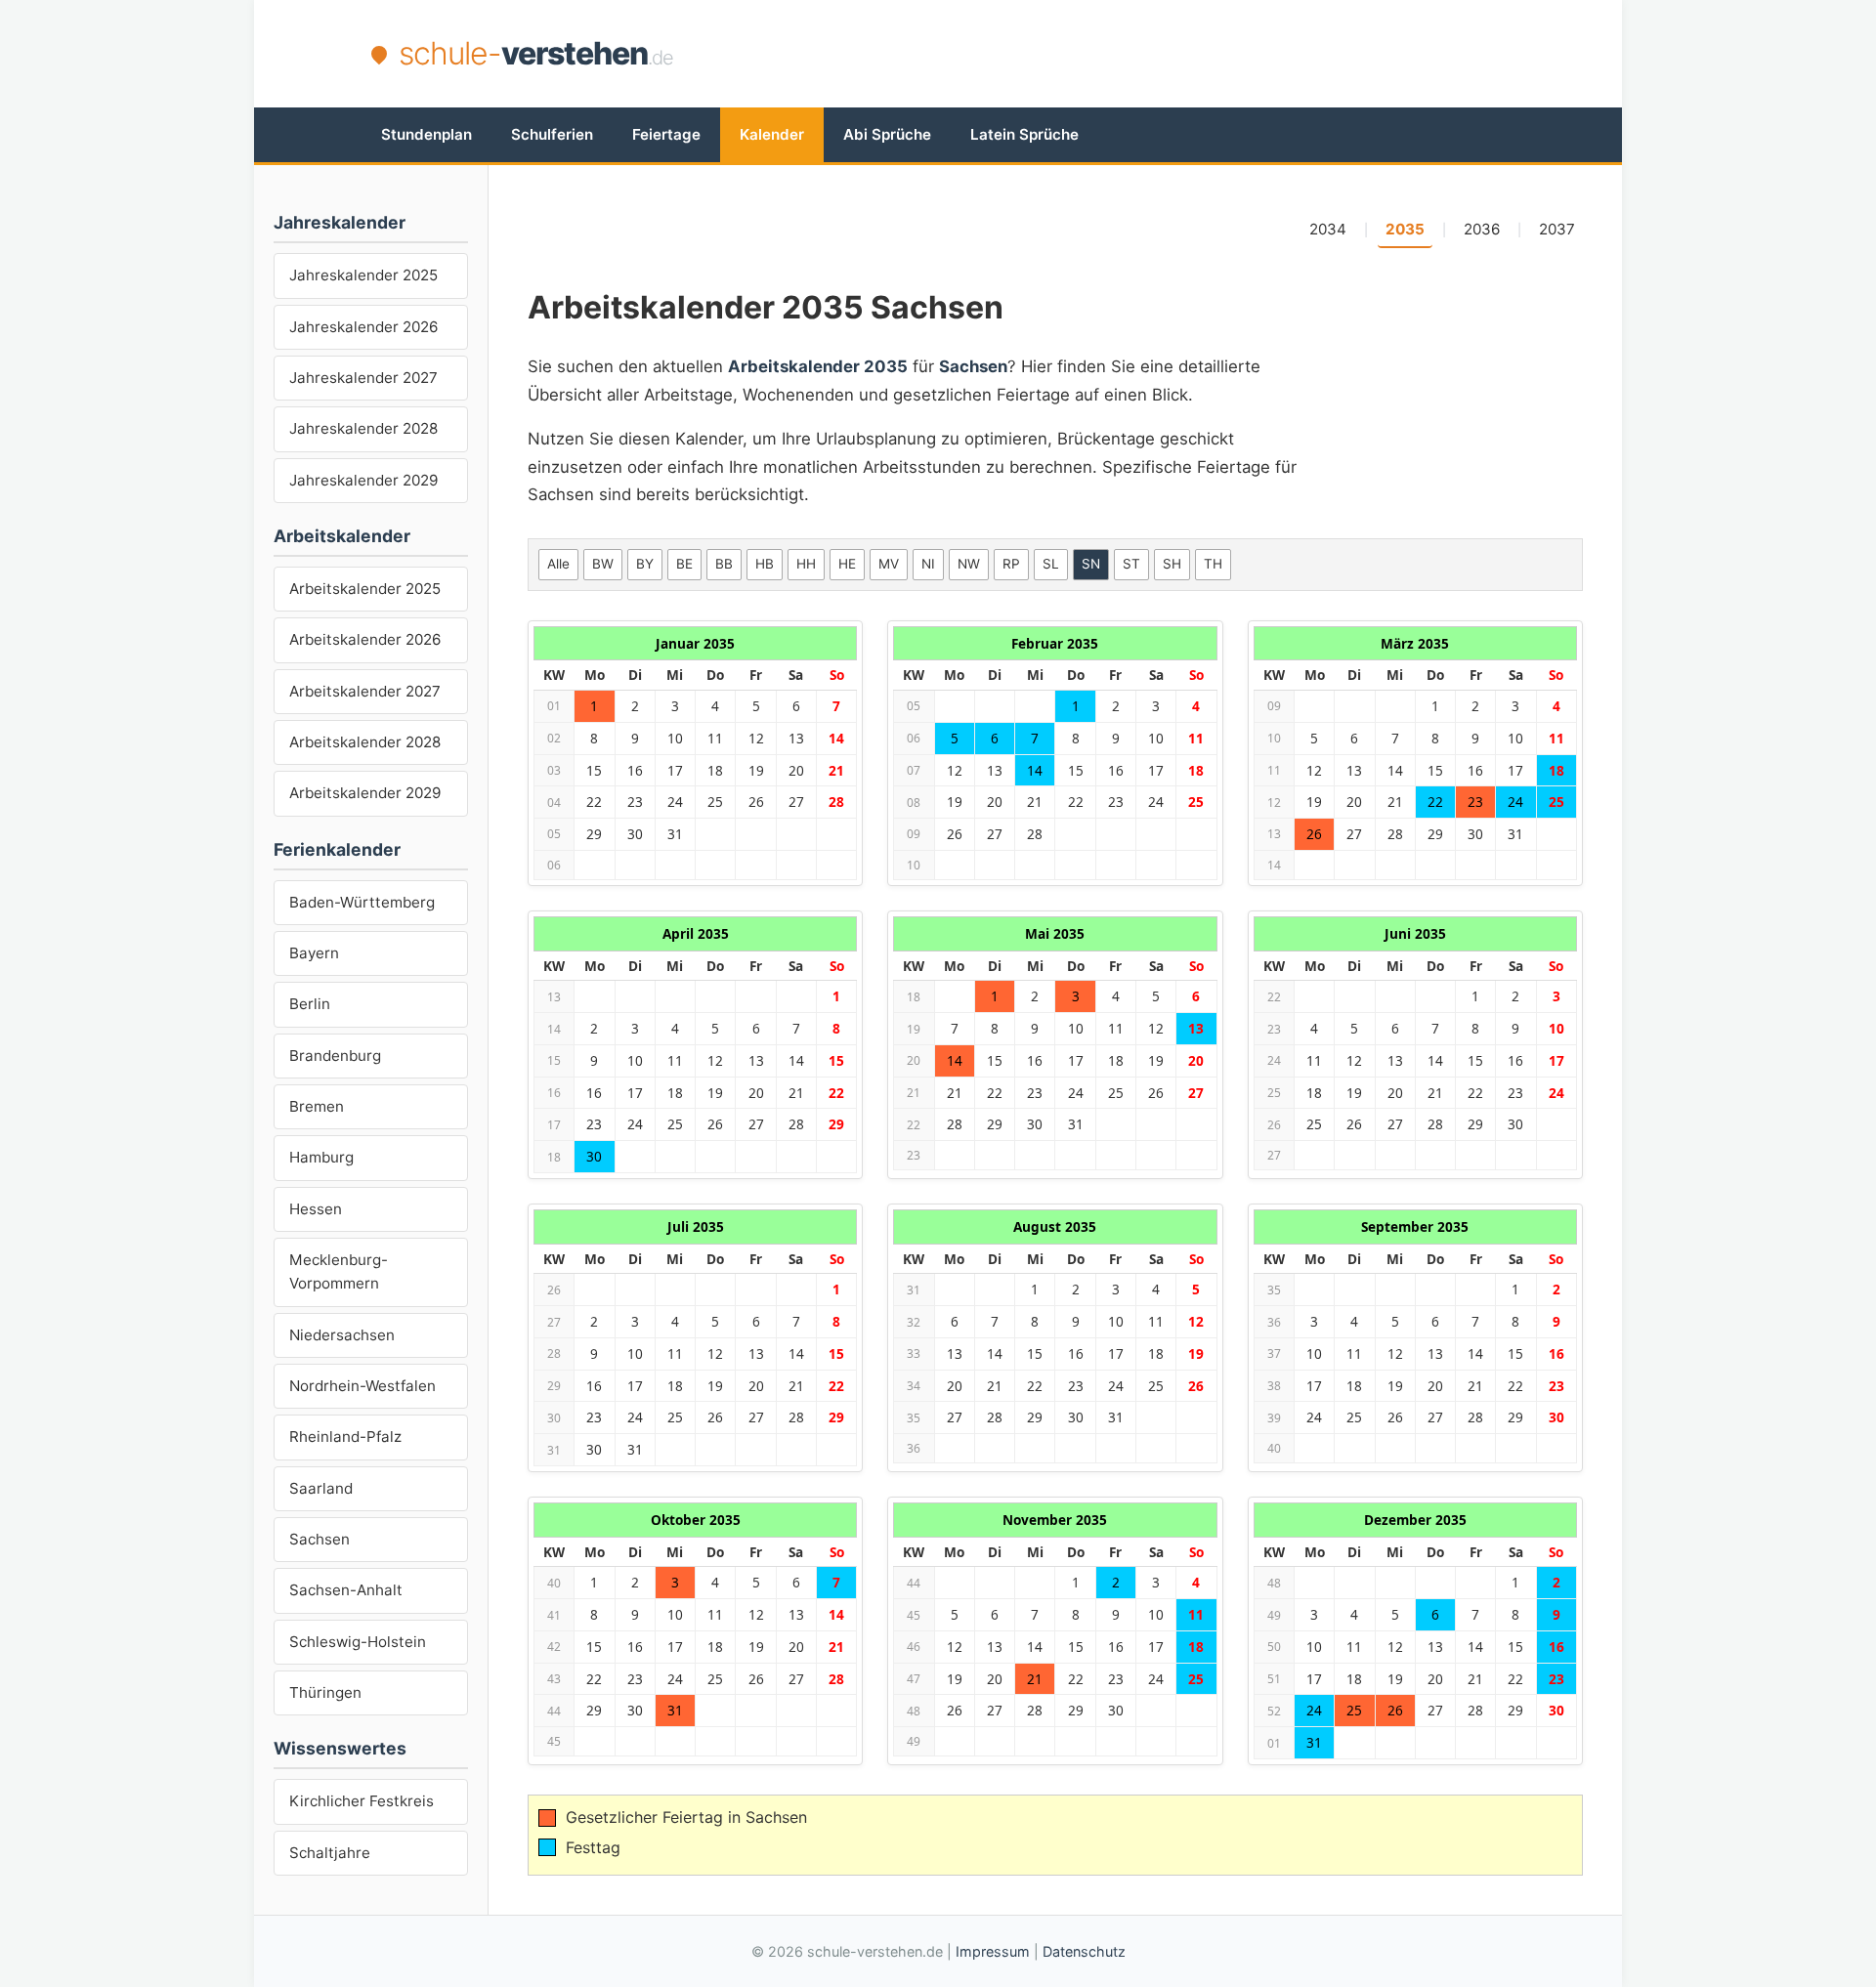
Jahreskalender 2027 (363, 378)
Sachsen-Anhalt (346, 1590)
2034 (1328, 229)
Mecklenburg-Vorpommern (339, 1271)
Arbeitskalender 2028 (365, 742)
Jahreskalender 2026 (363, 327)
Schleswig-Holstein (358, 1642)
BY (645, 564)
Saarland (321, 1488)
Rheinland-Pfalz (345, 1437)
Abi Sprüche (887, 134)
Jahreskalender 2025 (363, 275)
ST (1131, 564)
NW (969, 564)
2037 (1557, 229)
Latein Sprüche (1024, 134)
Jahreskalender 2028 (363, 428)
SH (1172, 564)
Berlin (310, 1004)
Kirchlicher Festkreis (362, 1801)
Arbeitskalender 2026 (365, 639)
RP (1011, 564)
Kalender (772, 134)
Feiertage (666, 134)
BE (684, 564)
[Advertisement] (1149, 54)
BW (603, 564)
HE (847, 564)
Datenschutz (1084, 1951)
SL (1051, 564)
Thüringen (325, 1692)
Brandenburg (335, 1056)
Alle (558, 564)
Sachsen (320, 1539)
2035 (1405, 229)
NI (928, 564)
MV (889, 564)
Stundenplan (426, 134)
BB (724, 564)
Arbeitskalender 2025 (365, 589)
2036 (1482, 229)
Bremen (317, 1106)
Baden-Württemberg (362, 902)
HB (765, 564)
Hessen (316, 1209)
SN (1091, 564)
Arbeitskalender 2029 (365, 793)
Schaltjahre (330, 1853)
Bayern (314, 953)
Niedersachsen (342, 1335)
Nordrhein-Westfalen (362, 1386)
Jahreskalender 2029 (363, 480)
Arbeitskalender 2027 (365, 691)
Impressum (993, 1951)
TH (1213, 564)
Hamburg (321, 1157)
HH (806, 564)
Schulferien (552, 134)
